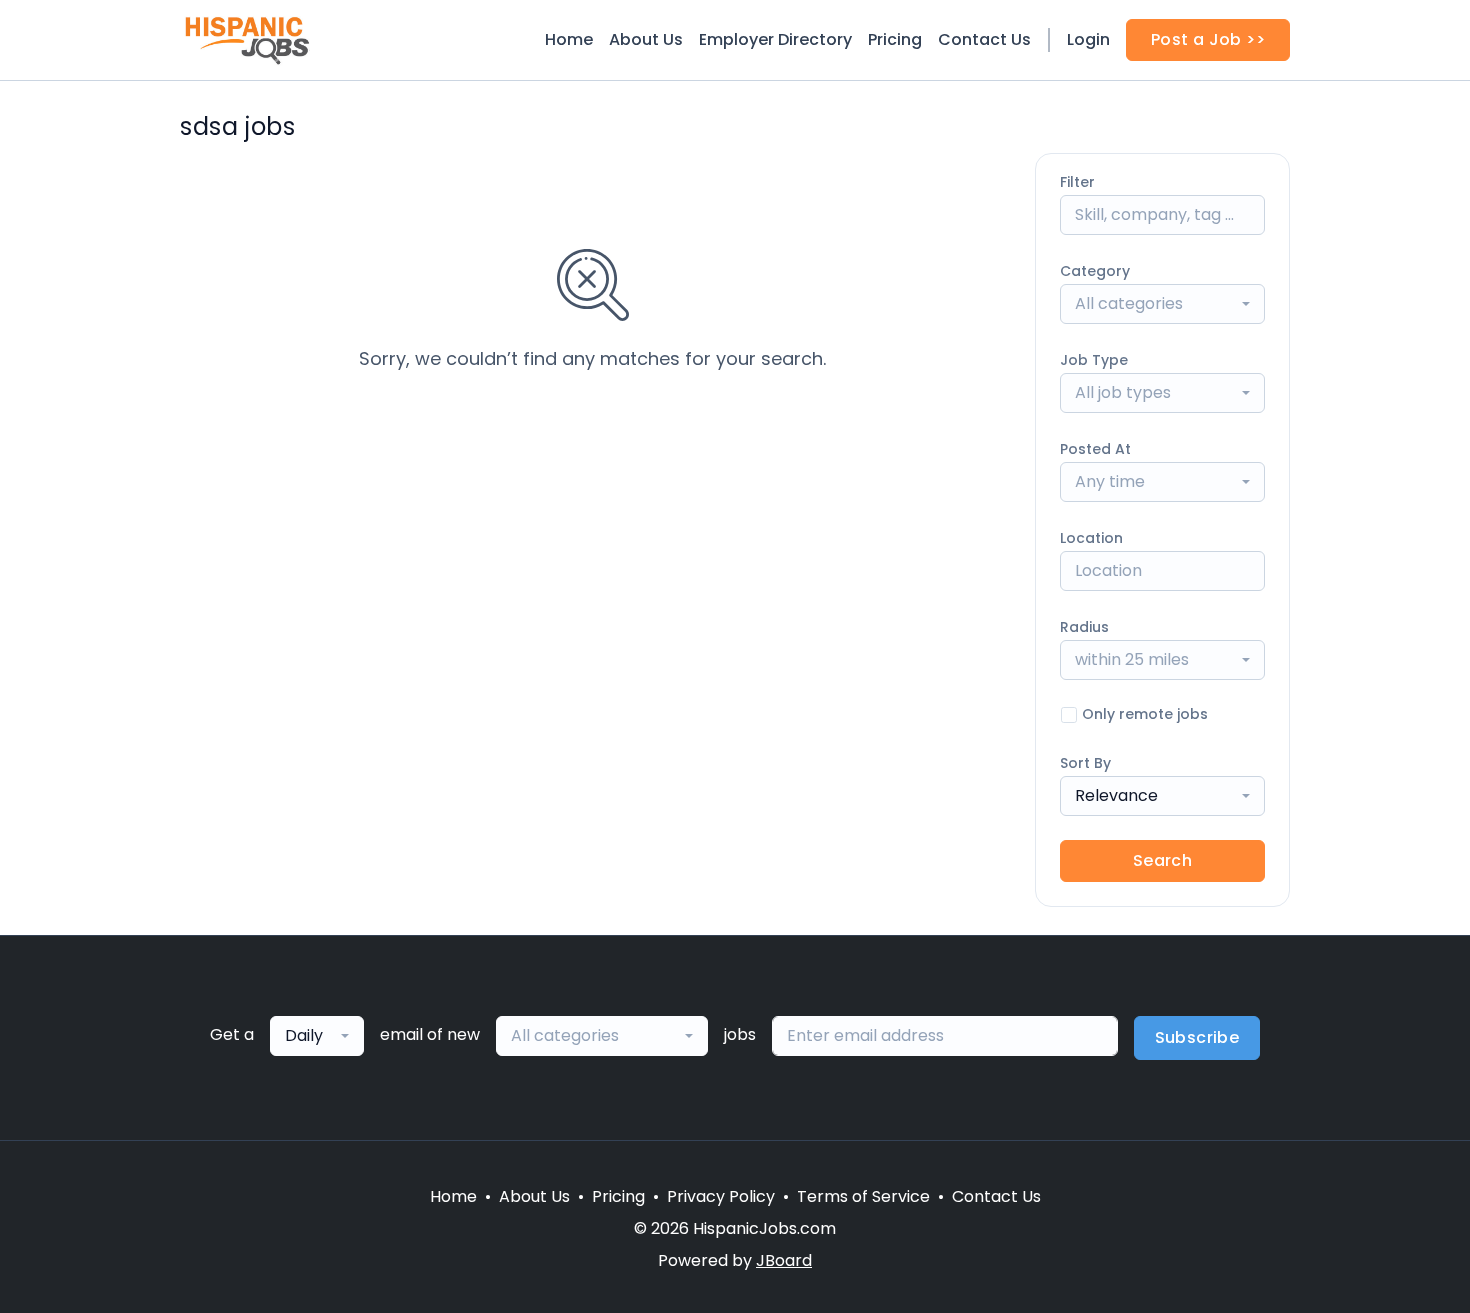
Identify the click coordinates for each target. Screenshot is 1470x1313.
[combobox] (1162, 304)
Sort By (1085, 763)
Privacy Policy (721, 1196)
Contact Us (984, 39)
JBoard (784, 1260)
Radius (1084, 627)
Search (1162, 860)
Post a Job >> (1208, 39)
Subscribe (1197, 1037)
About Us (646, 39)
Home (569, 39)
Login (1088, 39)
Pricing (895, 39)
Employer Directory (775, 39)
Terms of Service (863, 1196)
